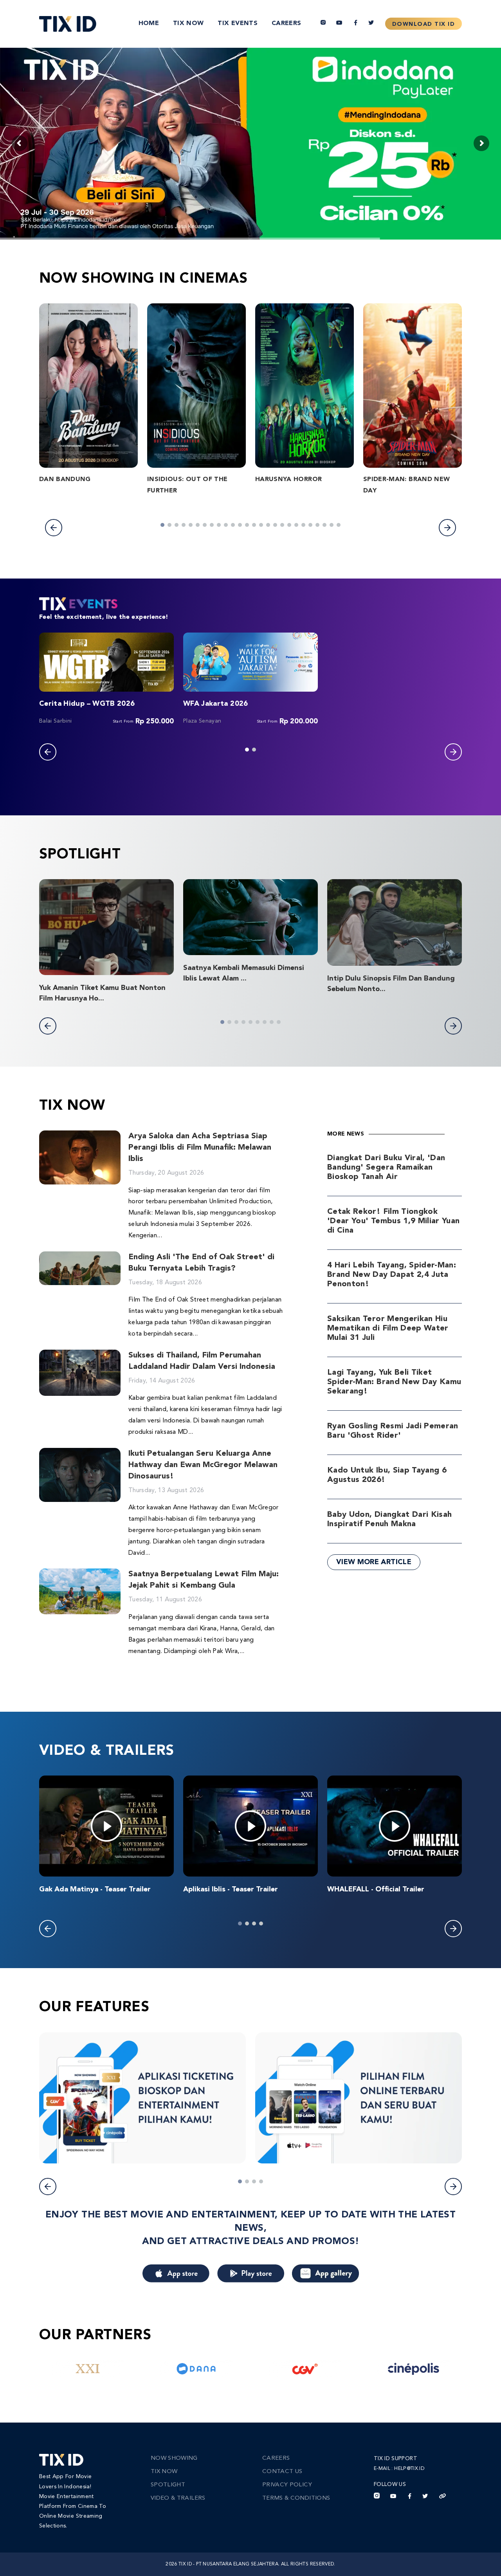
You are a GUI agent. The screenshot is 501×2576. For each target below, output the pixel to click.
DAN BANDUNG (65, 480)
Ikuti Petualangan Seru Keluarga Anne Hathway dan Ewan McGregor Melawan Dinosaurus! (203, 1465)
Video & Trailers (178, 2498)
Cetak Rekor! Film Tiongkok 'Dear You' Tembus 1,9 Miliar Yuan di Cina (394, 1221)
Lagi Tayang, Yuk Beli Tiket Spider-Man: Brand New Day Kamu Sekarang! (394, 1382)
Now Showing (174, 2458)
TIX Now (188, 23)
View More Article (374, 1562)
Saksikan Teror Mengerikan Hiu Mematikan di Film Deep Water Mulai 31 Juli (388, 1329)
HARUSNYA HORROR (288, 480)
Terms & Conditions (296, 2498)
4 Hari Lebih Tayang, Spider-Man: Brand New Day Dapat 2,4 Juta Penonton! (392, 1275)
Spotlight (168, 2485)
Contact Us (282, 2472)
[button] (54, 528)
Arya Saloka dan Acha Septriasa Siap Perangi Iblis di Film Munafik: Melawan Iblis (200, 1148)
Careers (286, 23)
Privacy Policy (287, 2485)
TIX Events (238, 23)
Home (149, 23)
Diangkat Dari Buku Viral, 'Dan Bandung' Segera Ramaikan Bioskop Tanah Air (386, 1168)
